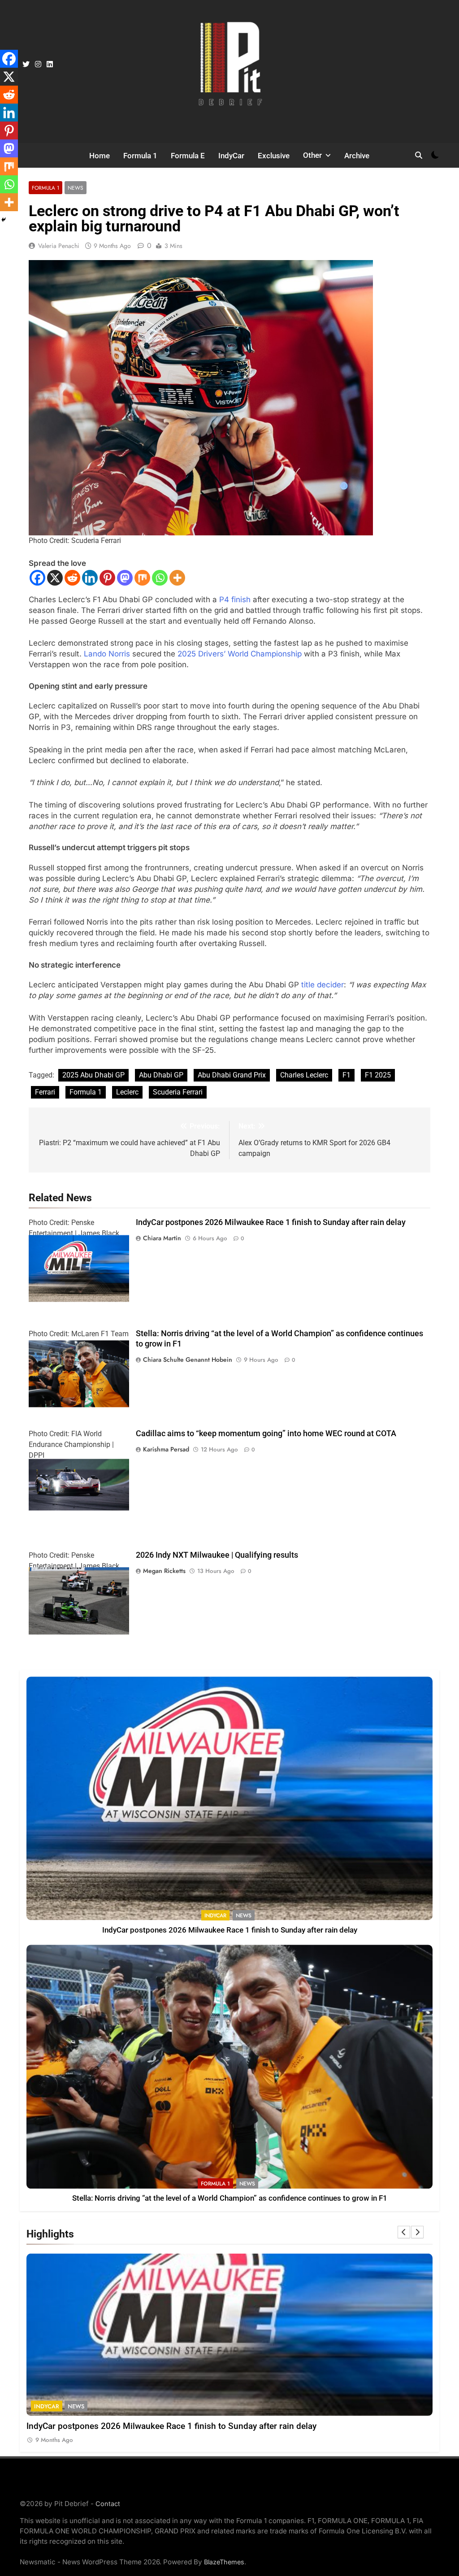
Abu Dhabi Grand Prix (232, 1075)
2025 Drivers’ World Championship (240, 654)
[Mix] (142, 578)
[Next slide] (417, 2232)
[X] (55, 578)
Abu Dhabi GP (161, 1075)
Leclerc (127, 1092)
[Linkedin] (90, 578)
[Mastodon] (125, 578)
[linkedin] (50, 65)
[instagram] (38, 65)
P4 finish (235, 599)
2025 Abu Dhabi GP (93, 1075)
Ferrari (45, 1092)
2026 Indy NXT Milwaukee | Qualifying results (217, 1555)
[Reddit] (72, 578)
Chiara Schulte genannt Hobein (188, 1360)
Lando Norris (107, 654)
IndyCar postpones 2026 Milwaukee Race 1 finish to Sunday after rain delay (271, 1222)
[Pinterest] (107, 578)
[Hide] (4, 220)
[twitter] (26, 65)
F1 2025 (378, 1075)
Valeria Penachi (59, 246)
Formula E (188, 156)
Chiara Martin (162, 1238)
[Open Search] (419, 155)
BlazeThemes (224, 2562)
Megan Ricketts (164, 1571)
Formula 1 (140, 156)
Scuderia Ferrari (178, 1092)
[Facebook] (37, 578)
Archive (357, 156)
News (76, 188)
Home (100, 156)
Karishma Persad (166, 1449)
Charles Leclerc (304, 1075)
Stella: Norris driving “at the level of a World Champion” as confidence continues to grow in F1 (230, 2198)
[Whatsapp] (160, 578)
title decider (323, 985)
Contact (108, 2504)
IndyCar (231, 156)
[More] (177, 578)
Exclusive (274, 156)
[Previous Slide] (404, 2232)
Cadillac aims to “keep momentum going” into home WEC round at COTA (266, 1434)
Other (312, 155)
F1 (346, 1075)
